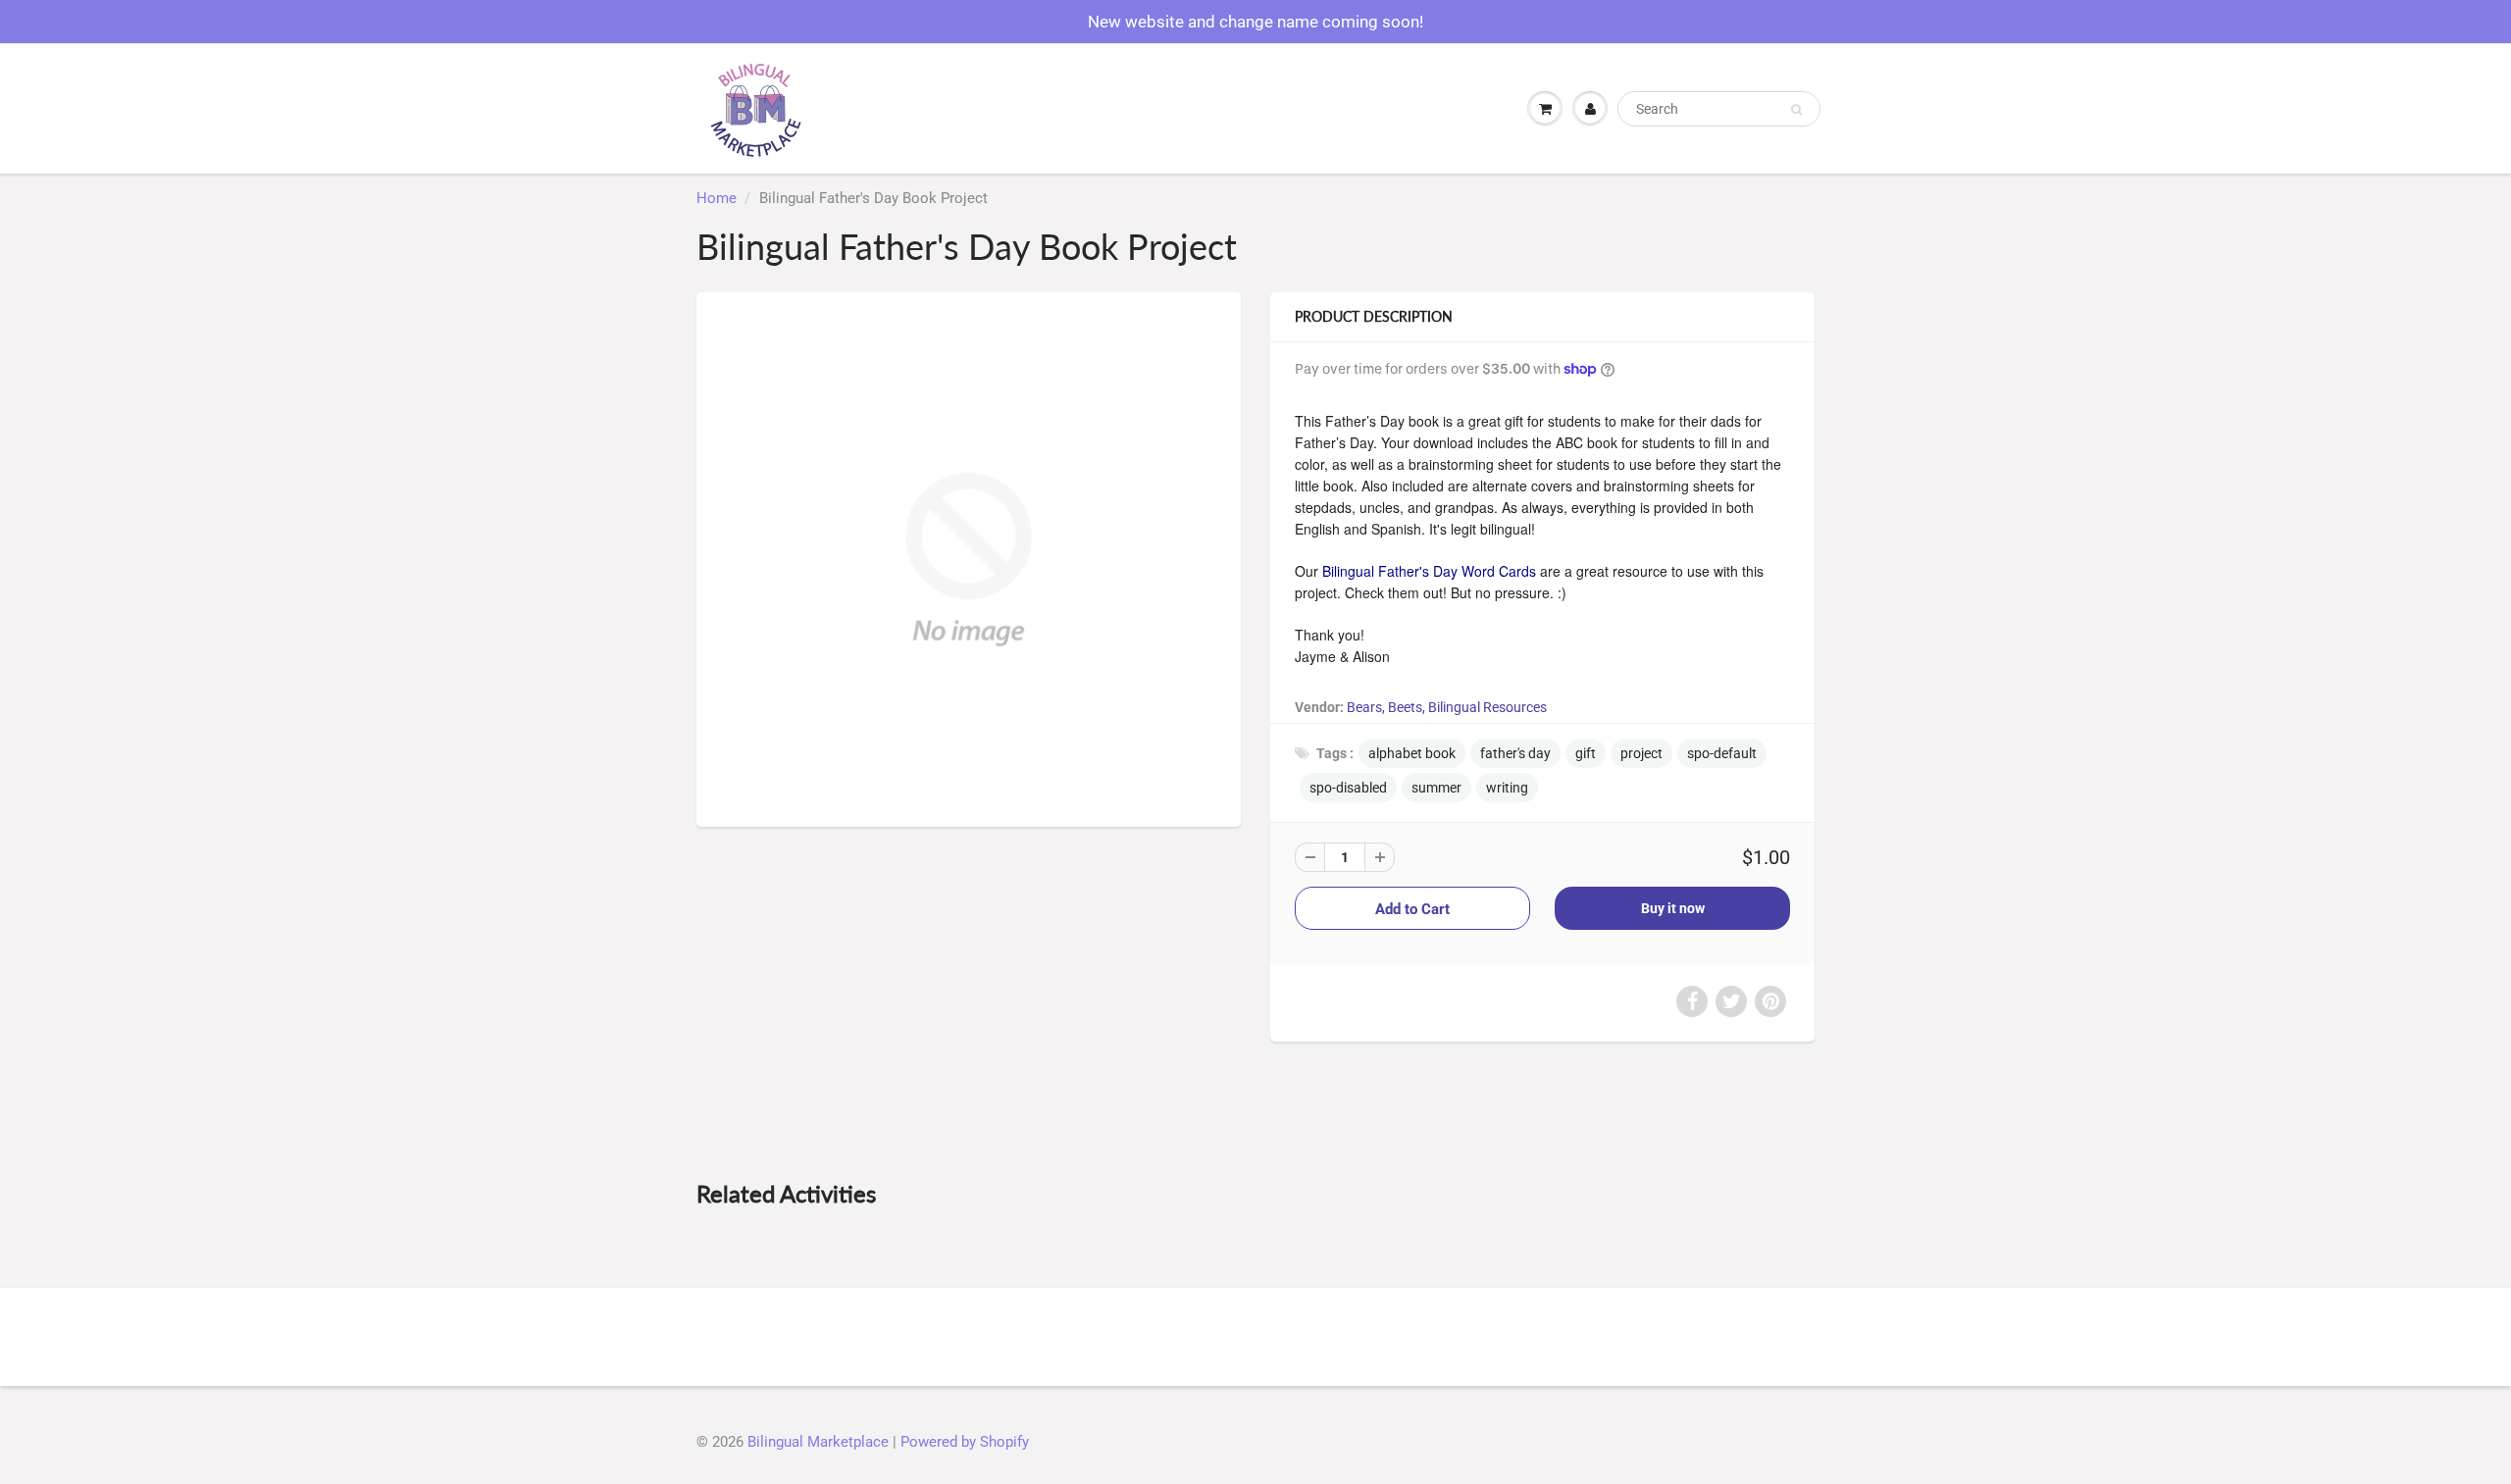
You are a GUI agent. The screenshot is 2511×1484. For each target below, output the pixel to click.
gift (1586, 753)
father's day (1515, 753)
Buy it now (1673, 908)
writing (1507, 788)
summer (1436, 788)
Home (717, 198)
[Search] (1796, 110)
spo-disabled (1348, 788)
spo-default (1722, 753)
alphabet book (1412, 753)
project (1641, 753)
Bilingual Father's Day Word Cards (1429, 571)
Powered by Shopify (965, 1442)
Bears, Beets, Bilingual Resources (1447, 707)
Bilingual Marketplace (818, 1442)
